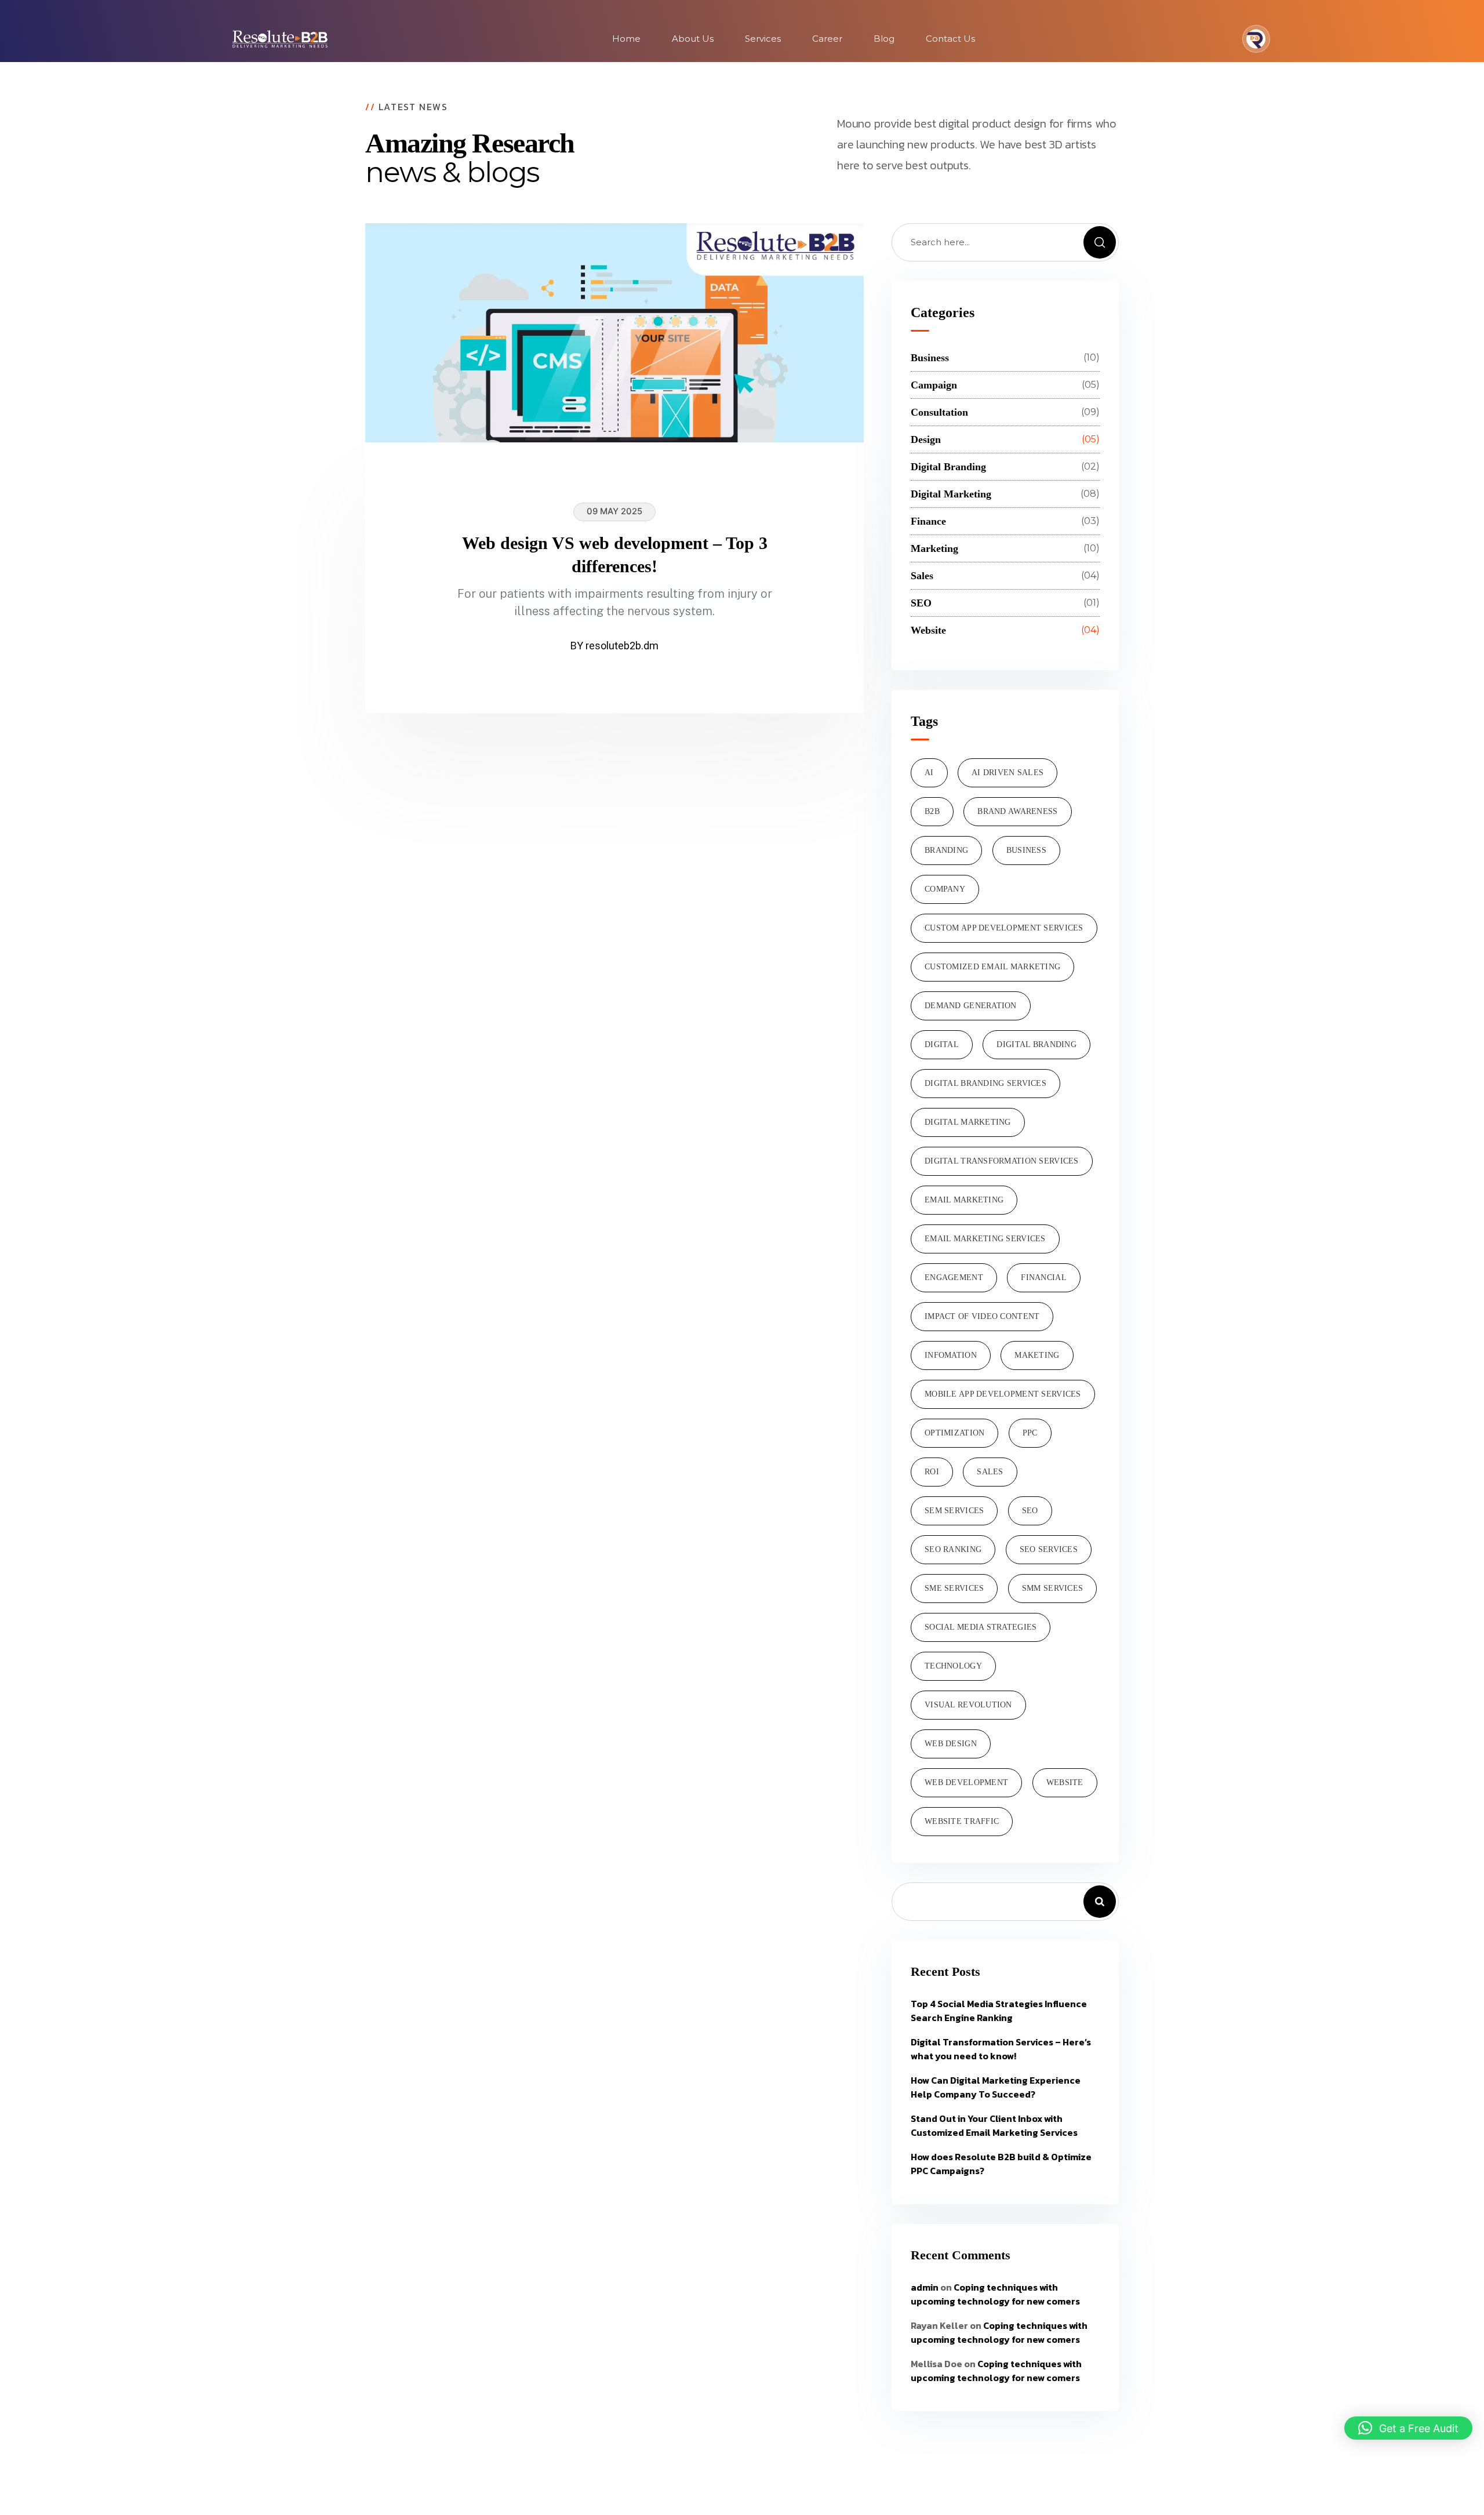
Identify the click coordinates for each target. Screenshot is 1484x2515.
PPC (1030, 1433)
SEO (1030, 1511)
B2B (932, 811)
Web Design (951, 1744)
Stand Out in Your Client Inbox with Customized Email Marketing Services (994, 2125)
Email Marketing (964, 1200)
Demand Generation (971, 1006)
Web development (966, 1782)
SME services (954, 1588)
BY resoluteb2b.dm (614, 646)
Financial (1044, 1278)
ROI (932, 1472)
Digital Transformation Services (1002, 1161)
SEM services (954, 1511)
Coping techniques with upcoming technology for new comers (995, 2294)
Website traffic (962, 1821)
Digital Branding (1036, 1044)
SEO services (1049, 1549)
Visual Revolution (968, 1705)
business (1026, 850)
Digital (942, 1044)
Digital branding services (985, 1083)
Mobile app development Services (1003, 1394)
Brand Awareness (1017, 811)
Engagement (954, 1278)
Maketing (1037, 1355)
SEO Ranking (953, 1549)
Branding (946, 850)
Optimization (954, 1433)
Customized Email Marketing (992, 967)
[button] (1408, 2428)
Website (1065, 1782)
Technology (953, 1666)
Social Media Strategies (981, 1627)
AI (929, 773)
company (945, 889)
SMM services (1052, 1588)
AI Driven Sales (1007, 773)
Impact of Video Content (982, 1316)
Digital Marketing (968, 1122)
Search (1100, 1902)
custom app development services (1004, 928)
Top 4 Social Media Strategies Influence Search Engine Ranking (999, 2011)
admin (925, 2287)
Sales (990, 1472)
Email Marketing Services (985, 1239)
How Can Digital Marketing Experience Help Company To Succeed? (996, 2087)
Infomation (951, 1355)
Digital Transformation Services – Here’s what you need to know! (1001, 2049)
